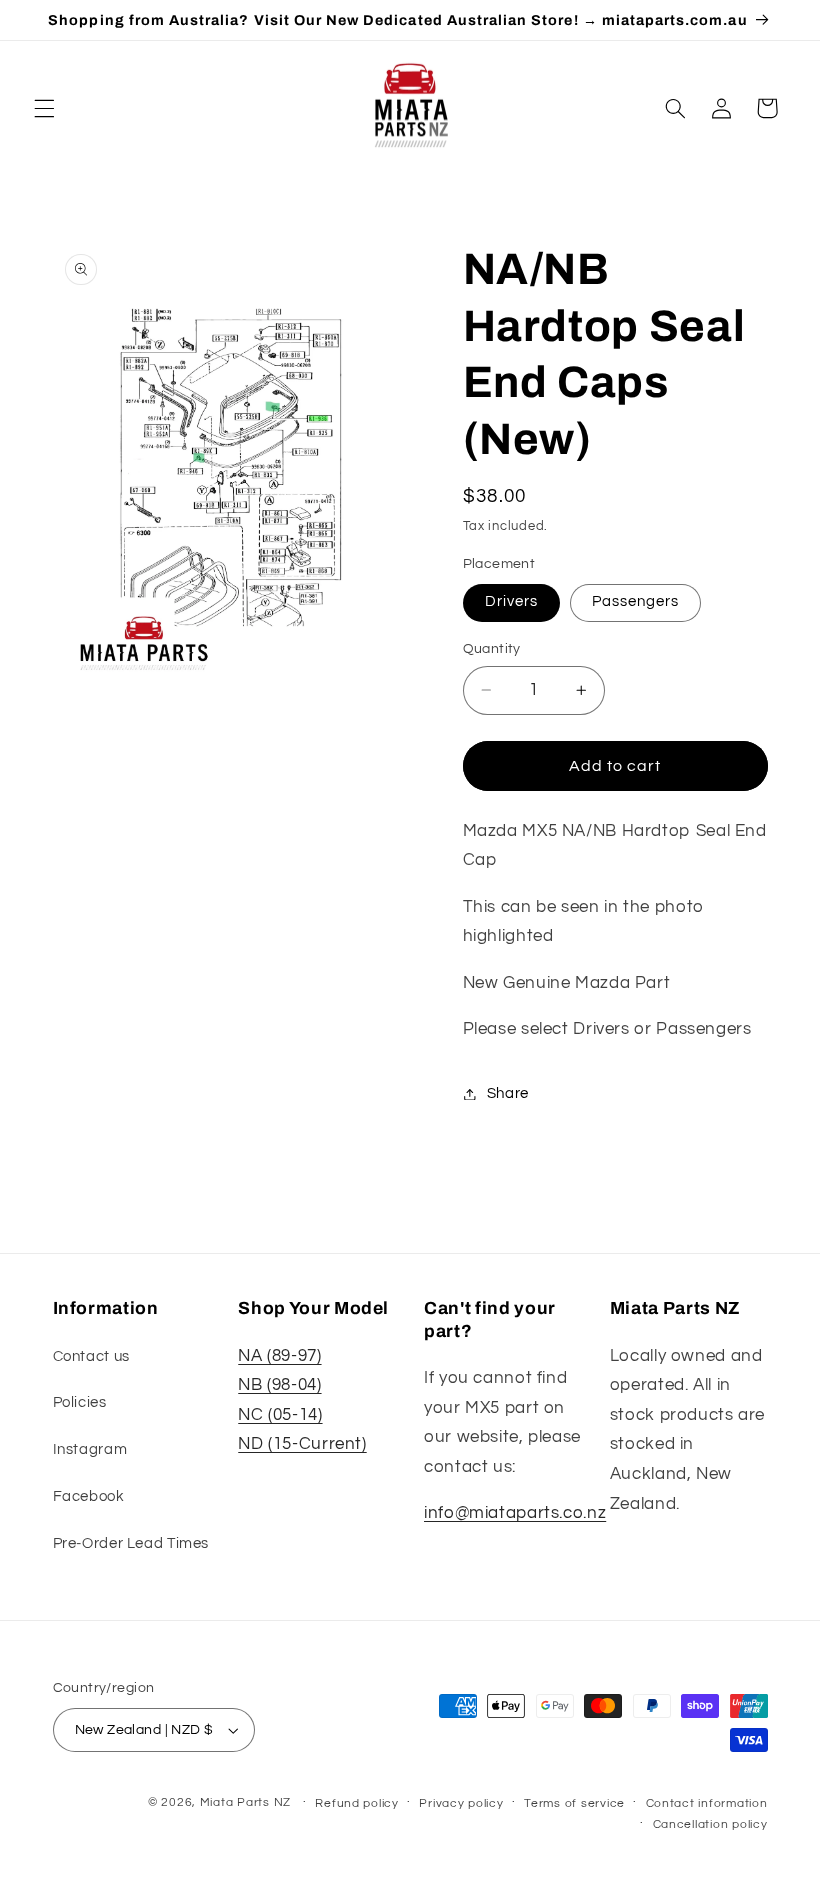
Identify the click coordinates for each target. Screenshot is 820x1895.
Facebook (89, 1496)
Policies (80, 1402)
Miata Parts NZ (245, 1802)
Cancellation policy (710, 1824)
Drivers (511, 601)
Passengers (636, 601)
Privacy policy (461, 1803)
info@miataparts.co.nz (515, 1513)
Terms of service (574, 1803)
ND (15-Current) (302, 1444)
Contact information (707, 1803)
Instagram (90, 1449)
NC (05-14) (280, 1415)
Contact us (91, 1356)
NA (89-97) (279, 1356)
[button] (44, 108)
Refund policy (357, 1803)
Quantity (492, 649)
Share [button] (508, 1093)
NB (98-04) (279, 1385)
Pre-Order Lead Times (131, 1543)
